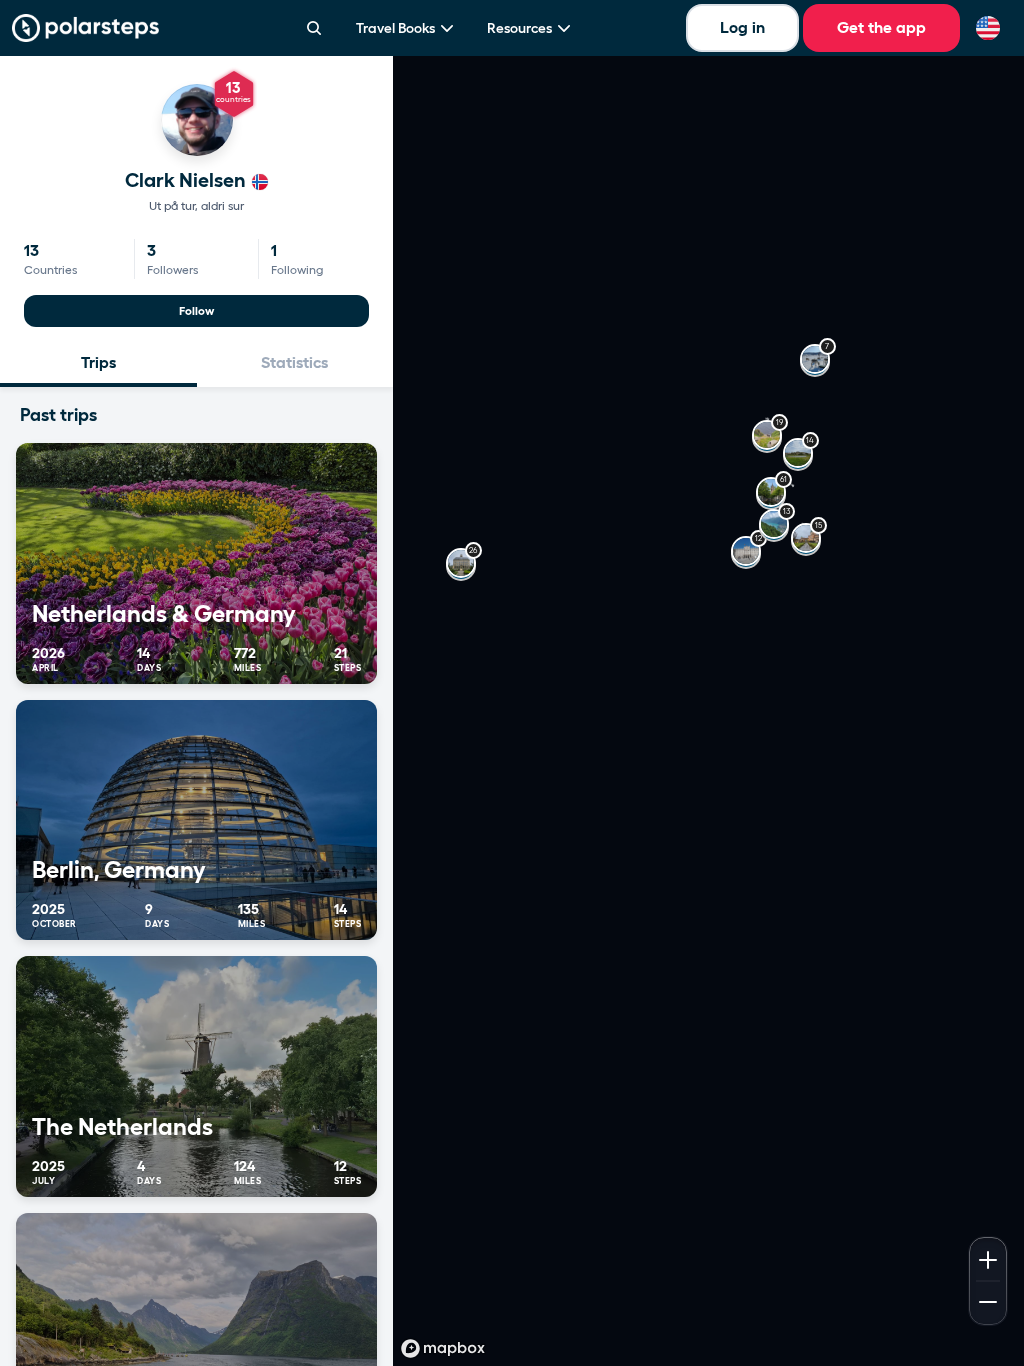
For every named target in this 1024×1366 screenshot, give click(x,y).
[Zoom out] (988, 1304)
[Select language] (988, 28)
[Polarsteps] (85, 28)
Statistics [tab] (294, 362)
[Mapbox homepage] (443, 1348)
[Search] (314, 28)
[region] (708, 711)
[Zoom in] (988, 1258)
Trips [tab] (98, 362)
